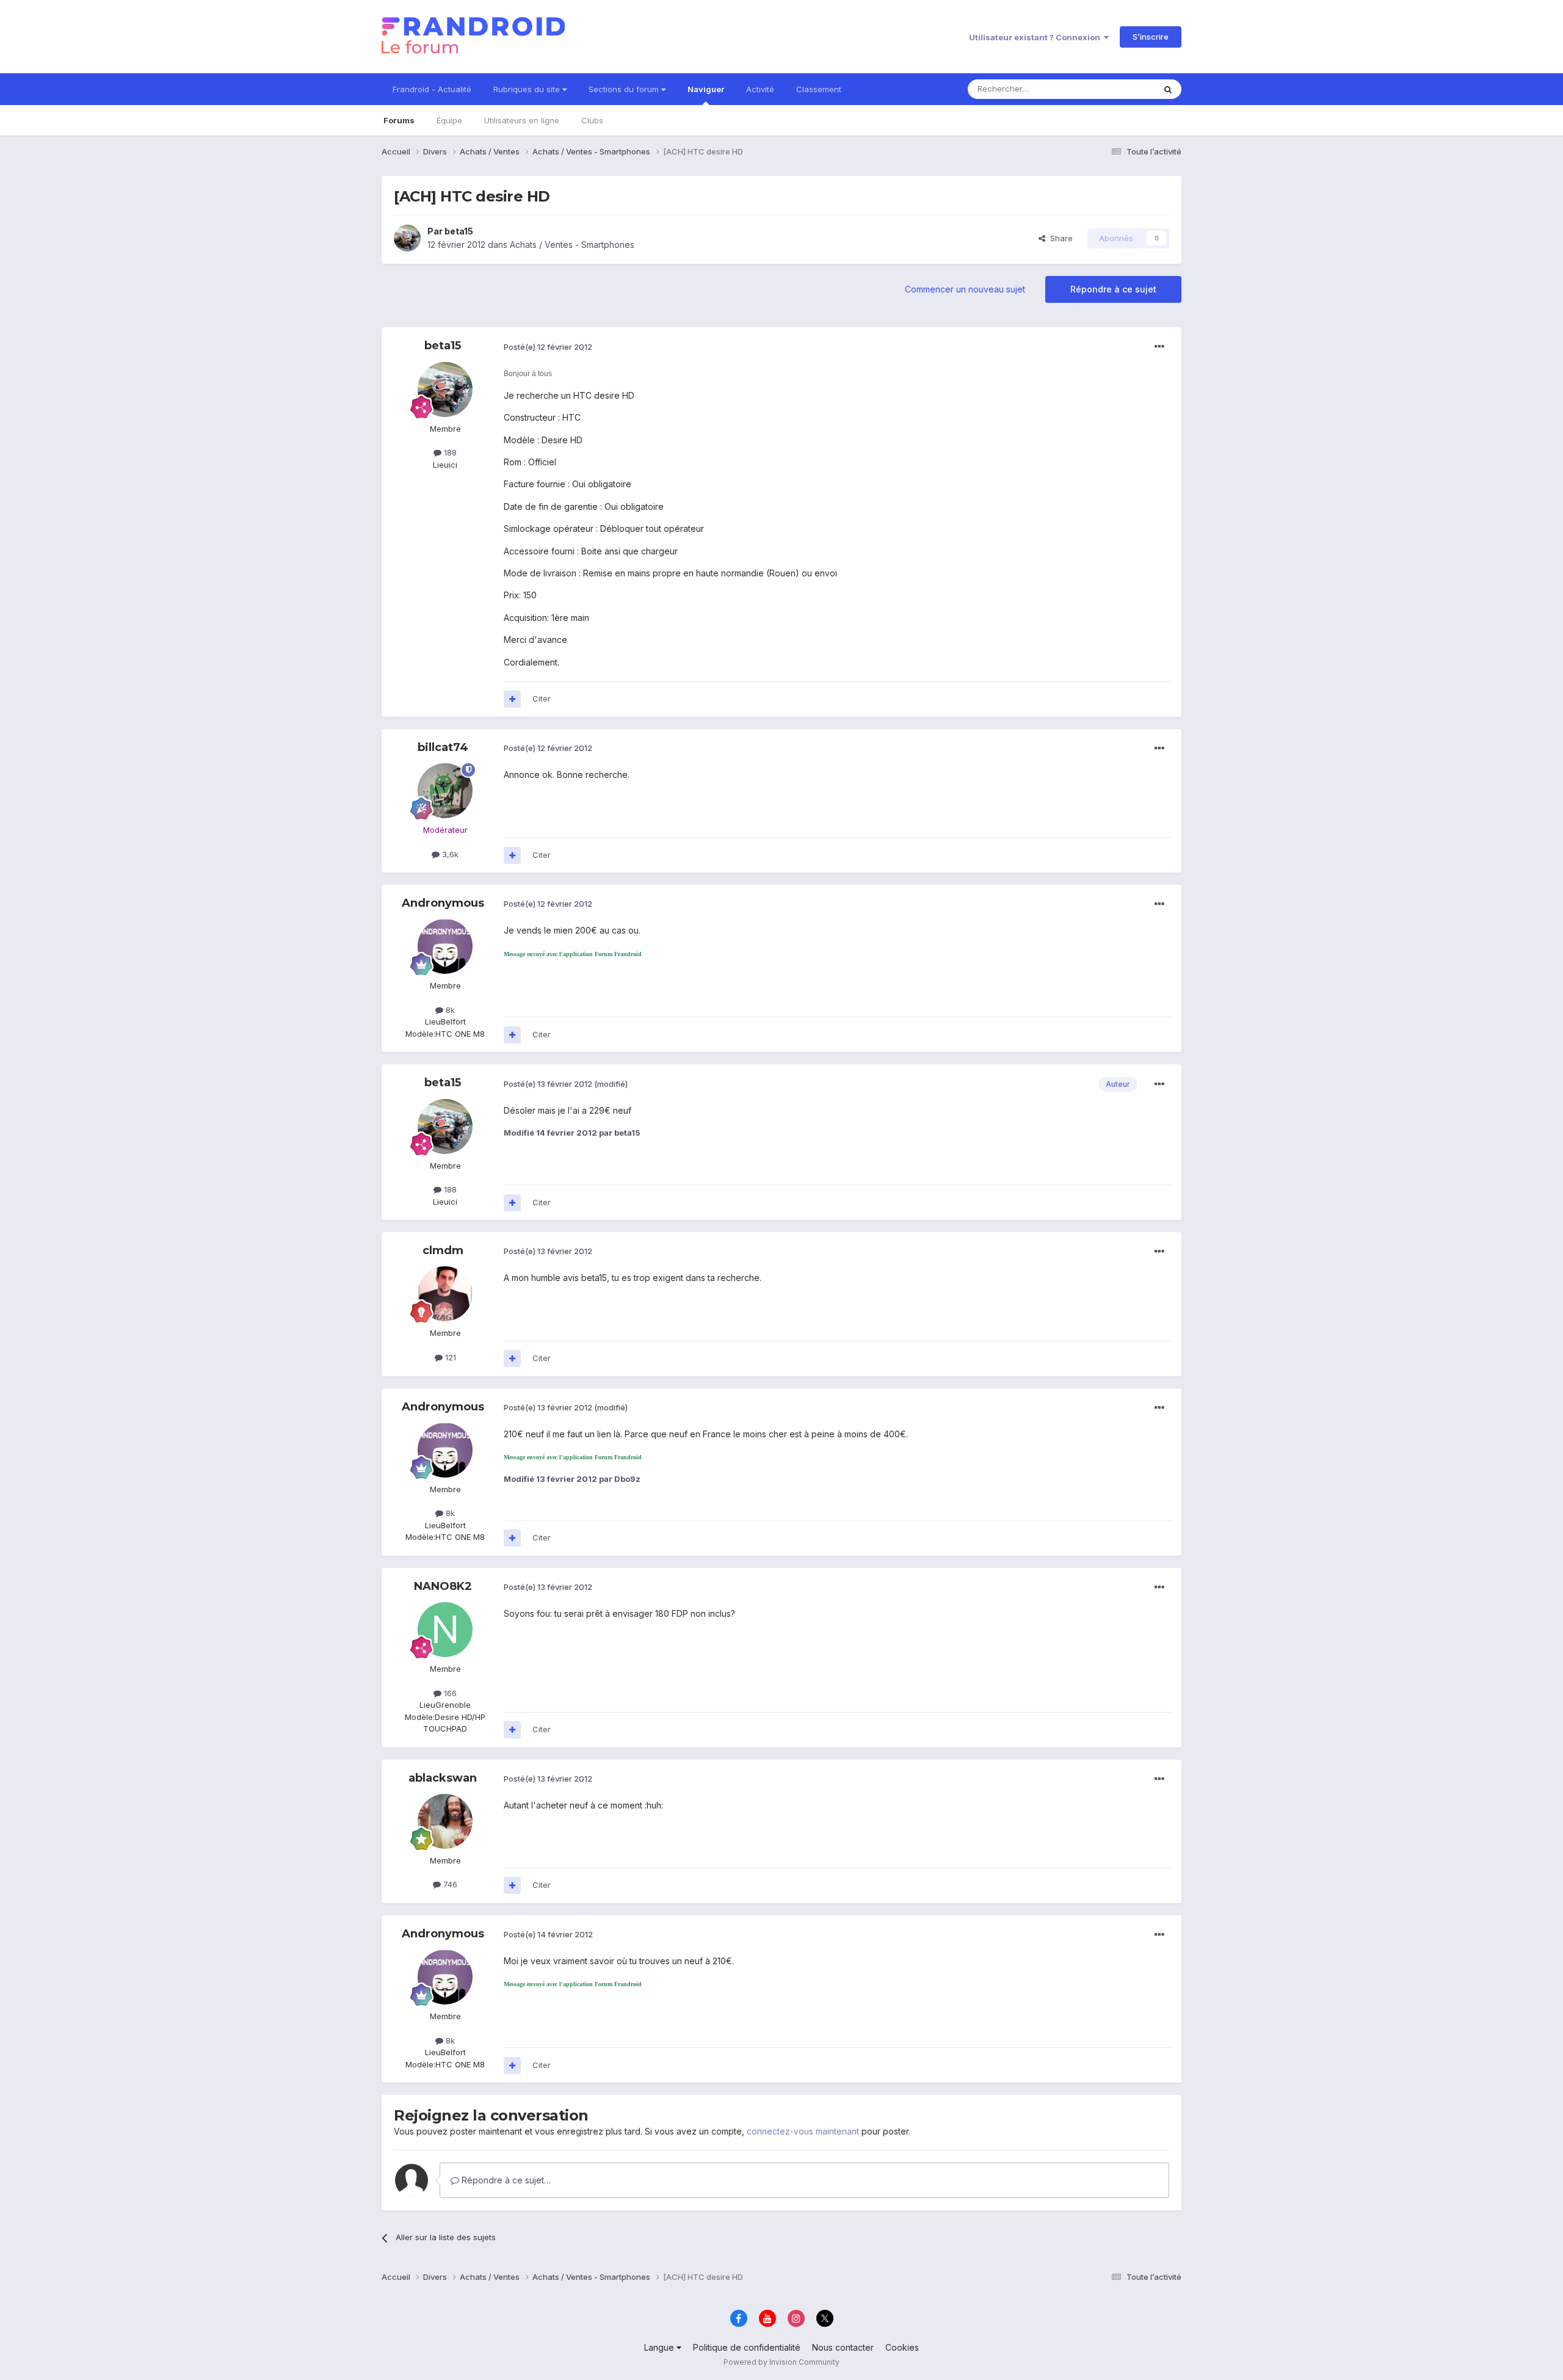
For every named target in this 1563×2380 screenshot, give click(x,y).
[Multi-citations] (512, 699)
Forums (399, 120)
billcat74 (443, 747)
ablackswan (443, 1778)
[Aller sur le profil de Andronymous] (445, 946)
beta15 (459, 231)
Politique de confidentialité (747, 2347)
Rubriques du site (528, 89)
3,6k (449, 854)
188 (449, 452)
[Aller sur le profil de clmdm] (445, 1294)
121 (449, 1357)
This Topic (1119, 89)
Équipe (449, 120)
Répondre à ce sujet (1113, 289)
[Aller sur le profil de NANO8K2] (445, 1630)
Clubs (592, 120)
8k (449, 1010)
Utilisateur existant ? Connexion (1036, 37)
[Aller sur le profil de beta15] (407, 238)
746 (449, 1884)
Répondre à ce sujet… (505, 2180)
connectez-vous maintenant (803, 2131)
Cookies (902, 2347)
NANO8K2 (443, 1586)
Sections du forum (625, 89)
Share (1059, 238)
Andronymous (443, 903)
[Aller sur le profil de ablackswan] (445, 1821)
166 (449, 1693)
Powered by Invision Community (781, 2362)
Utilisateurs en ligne (522, 120)
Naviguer (706, 89)
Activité (760, 89)
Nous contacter (843, 2347)
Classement (819, 89)
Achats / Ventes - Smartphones (572, 245)
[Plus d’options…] (1159, 347)
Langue (660, 2347)
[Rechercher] (1168, 89)
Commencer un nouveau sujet (965, 289)
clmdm (443, 1250)
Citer (542, 698)
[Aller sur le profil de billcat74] (445, 791)
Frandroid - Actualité (432, 89)
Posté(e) (548, 347)
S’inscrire (1151, 37)
